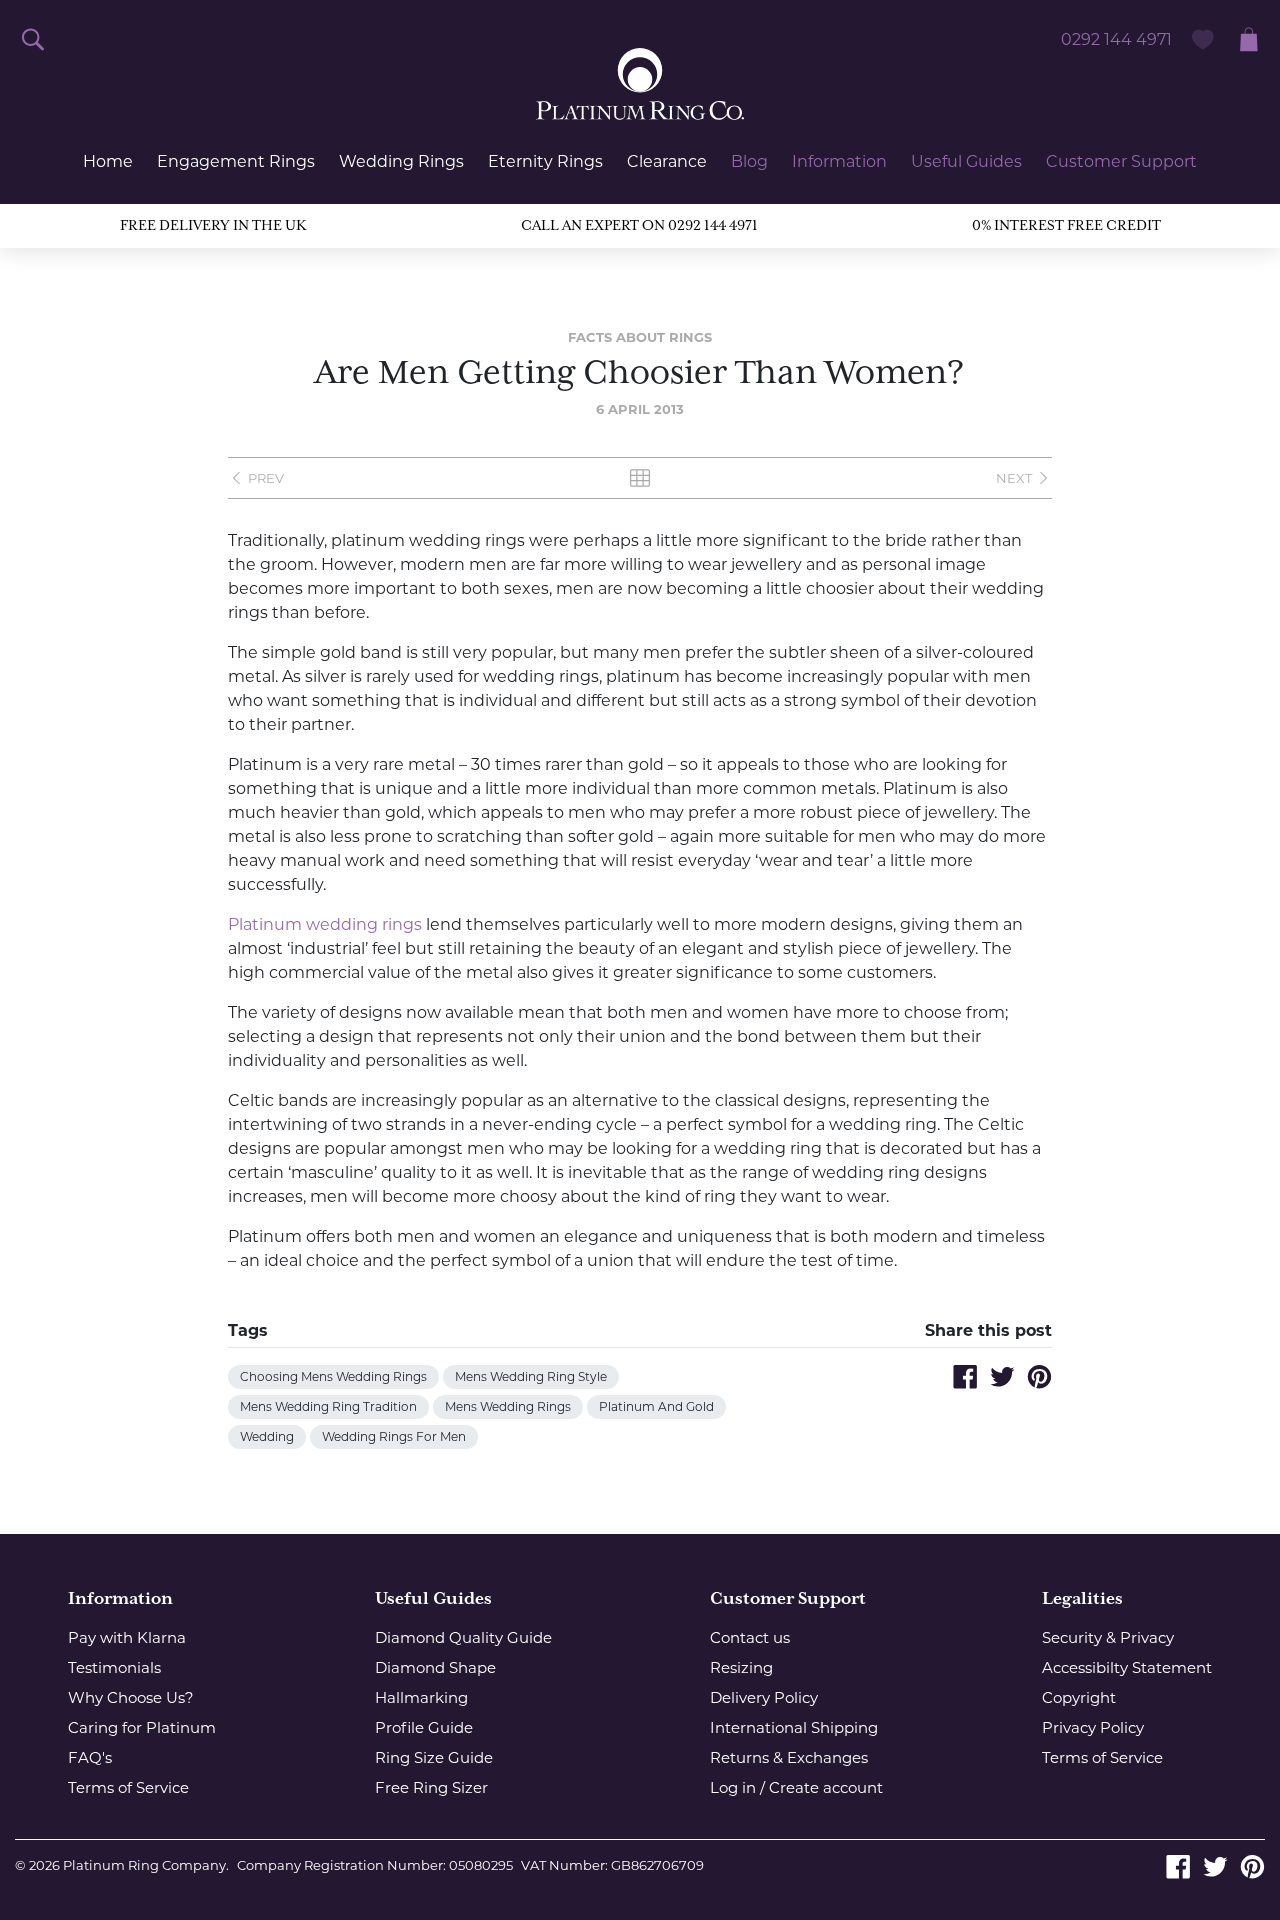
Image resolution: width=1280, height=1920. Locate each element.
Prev (266, 478)
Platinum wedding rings (325, 924)
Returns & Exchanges (789, 1757)
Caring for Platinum (142, 1727)
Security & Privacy (1108, 1637)
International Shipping (794, 1727)
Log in (733, 1787)
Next (1014, 478)
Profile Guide (424, 1727)
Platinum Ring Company (144, 1865)
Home (108, 161)
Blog (749, 161)
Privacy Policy (1093, 1727)
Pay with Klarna (127, 1637)
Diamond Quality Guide (463, 1637)
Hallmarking (421, 1697)
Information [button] (839, 161)
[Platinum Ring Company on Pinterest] (1252, 1864)
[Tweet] (1002, 1376)
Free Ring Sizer (431, 1787)
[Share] (965, 1376)
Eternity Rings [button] (545, 161)
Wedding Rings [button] (401, 161)
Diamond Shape (435, 1667)
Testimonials (114, 1667)
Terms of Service (128, 1787)
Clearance (667, 161)
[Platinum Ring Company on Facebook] (1178, 1864)
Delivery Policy (764, 1697)
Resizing (741, 1667)
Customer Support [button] (1121, 161)
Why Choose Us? (131, 1697)
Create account (826, 1787)
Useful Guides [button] (966, 161)
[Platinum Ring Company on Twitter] (1215, 1864)
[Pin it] (1039, 1376)
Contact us (750, 1637)
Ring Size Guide (434, 1757)
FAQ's (90, 1757)
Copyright (1079, 1697)
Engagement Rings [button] (236, 161)
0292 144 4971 (1116, 39)
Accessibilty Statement (1127, 1667)
